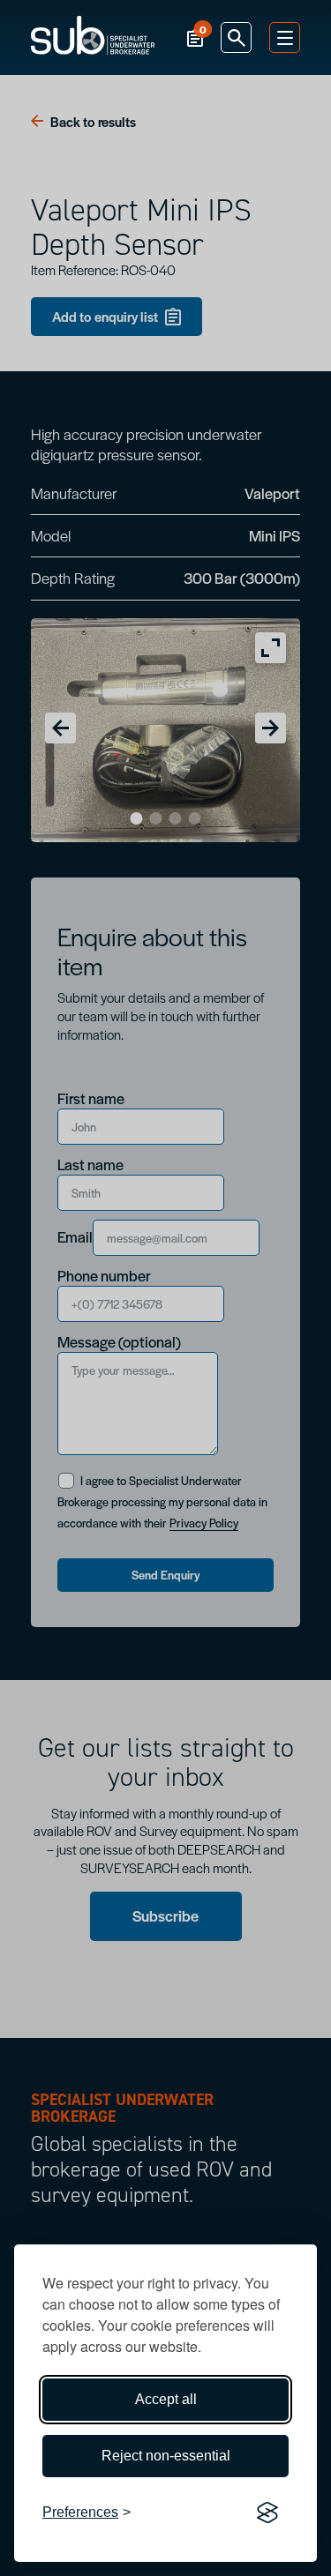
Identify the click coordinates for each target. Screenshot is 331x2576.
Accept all (166, 2399)
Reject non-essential (166, 2456)
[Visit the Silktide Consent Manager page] (267, 2513)
